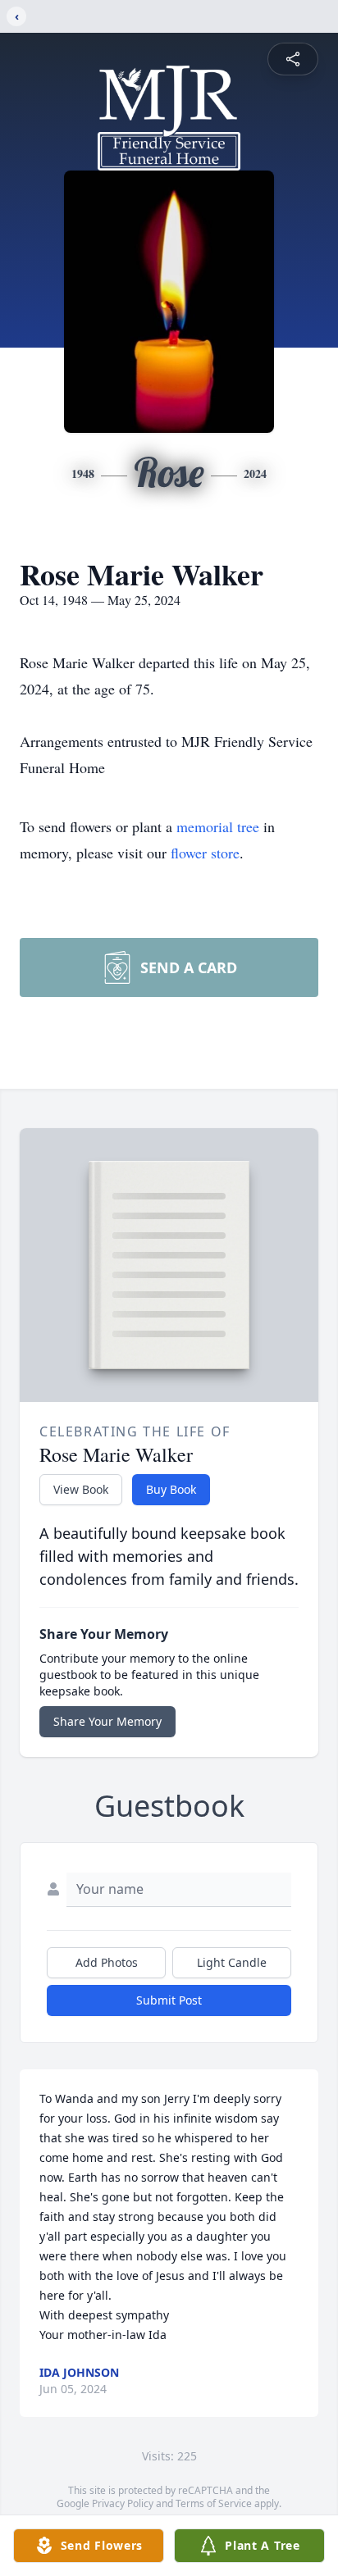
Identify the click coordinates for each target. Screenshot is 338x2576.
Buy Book (171, 1489)
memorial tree (218, 826)
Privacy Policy (123, 2503)
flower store (205, 853)
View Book (81, 1489)
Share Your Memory (107, 1721)
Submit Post (169, 2000)
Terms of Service (214, 2503)
